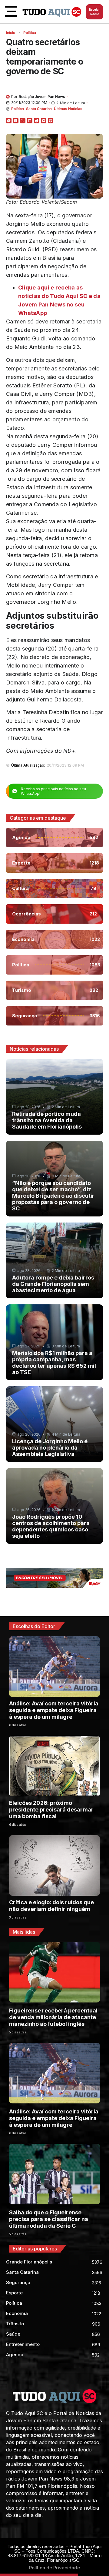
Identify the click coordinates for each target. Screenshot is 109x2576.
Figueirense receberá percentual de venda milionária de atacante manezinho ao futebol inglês (53, 2017)
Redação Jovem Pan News (42, 97)
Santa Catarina (39, 109)
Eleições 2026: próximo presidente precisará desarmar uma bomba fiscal (51, 1810)
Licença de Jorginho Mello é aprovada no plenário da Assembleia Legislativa (50, 1448)
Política (30, 33)
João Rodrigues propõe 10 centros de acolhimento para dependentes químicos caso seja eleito (51, 1526)
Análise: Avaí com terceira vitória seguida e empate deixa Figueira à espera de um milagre (54, 1710)
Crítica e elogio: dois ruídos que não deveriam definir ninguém (51, 1906)
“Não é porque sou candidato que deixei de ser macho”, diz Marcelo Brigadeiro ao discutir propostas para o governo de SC (53, 1196)
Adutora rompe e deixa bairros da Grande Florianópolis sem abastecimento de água (53, 1284)
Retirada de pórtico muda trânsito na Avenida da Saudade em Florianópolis (47, 1120)
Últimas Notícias (68, 109)
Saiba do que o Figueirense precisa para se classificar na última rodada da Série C (49, 2219)
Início (11, 33)
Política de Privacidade (54, 2568)
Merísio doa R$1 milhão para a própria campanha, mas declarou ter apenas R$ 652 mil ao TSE (54, 1363)
